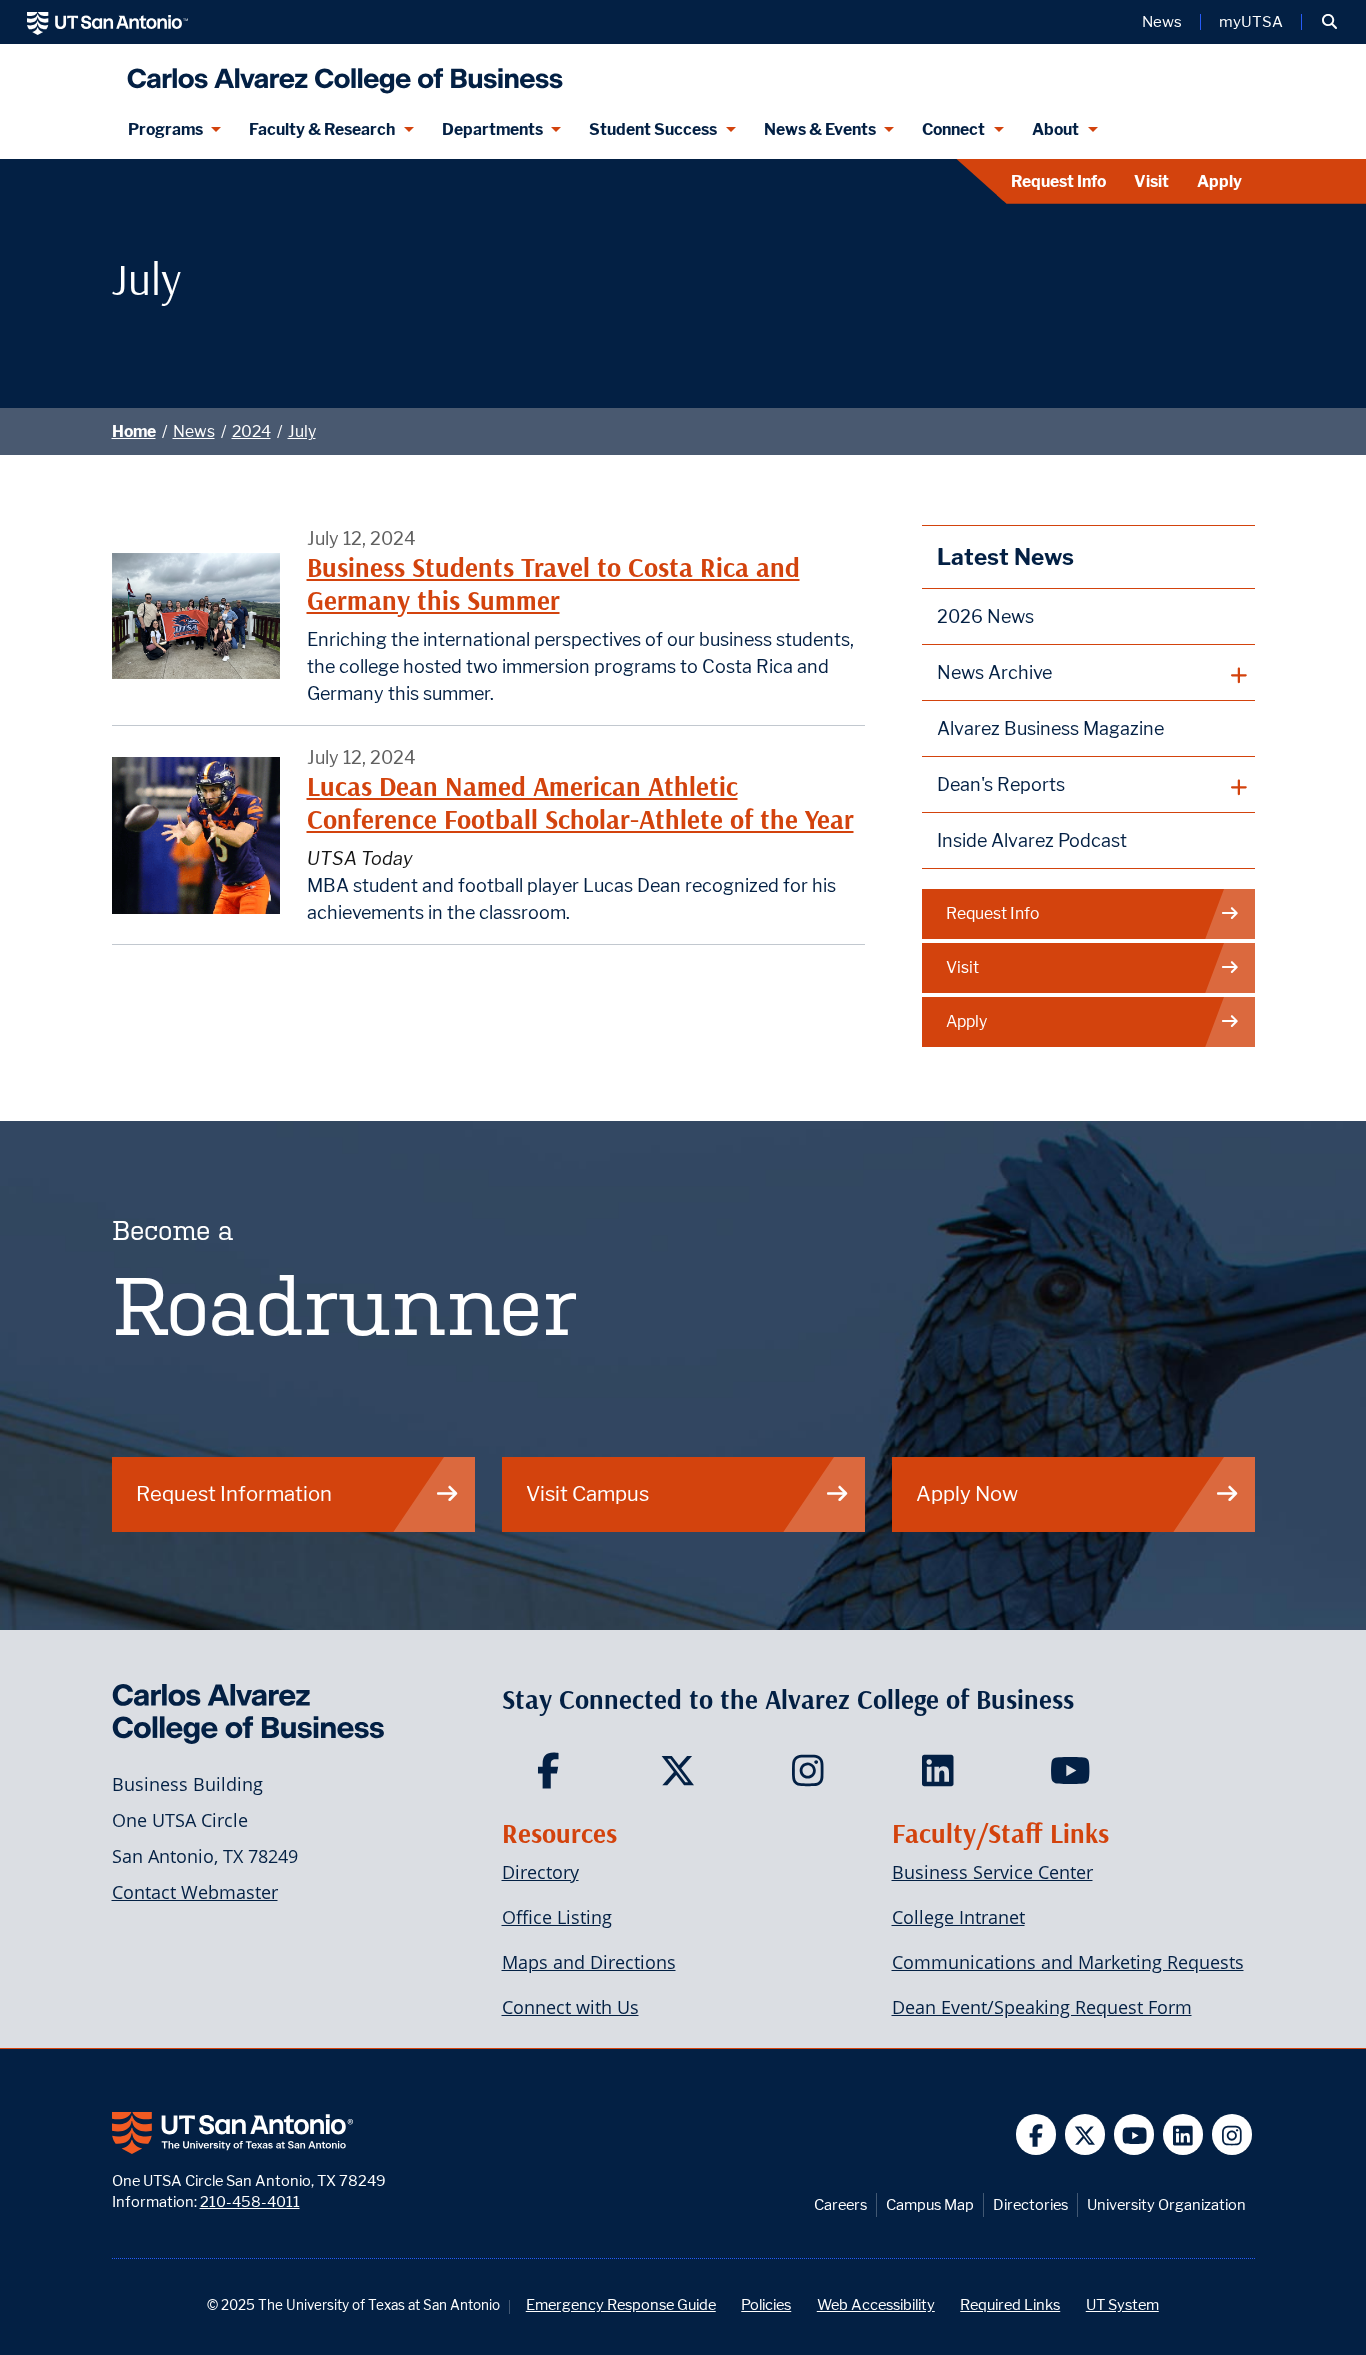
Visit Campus (587, 1493)
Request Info (1058, 181)
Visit (1151, 181)
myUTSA (1251, 22)
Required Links (1010, 2304)
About (1055, 129)
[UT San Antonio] (107, 22)
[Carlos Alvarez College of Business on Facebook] (552, 1777)
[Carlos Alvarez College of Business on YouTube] (1072, 1777)
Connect (953, 129)
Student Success (653, 129)
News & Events (820, 129)
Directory (540, 1872)
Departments (492, 129)
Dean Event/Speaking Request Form (1042, 2007)
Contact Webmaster (195, 1892)
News (1162, 22)
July (302, 431)
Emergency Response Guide (621, 2304)
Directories (1030, 2204)
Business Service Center (992, 1872)
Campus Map (930, 2204)
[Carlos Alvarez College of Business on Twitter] (682, 1777)
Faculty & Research (322, 129)
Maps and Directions (589, 1962)
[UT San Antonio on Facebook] (1036, 2134)
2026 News (985, 616)
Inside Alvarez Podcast (1032, 840)
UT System (1122, 2304)
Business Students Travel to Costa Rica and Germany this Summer (553, 583)
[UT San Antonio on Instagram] (1232, 2134)
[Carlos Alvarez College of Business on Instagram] (812, 1777)
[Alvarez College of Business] (340, 72)
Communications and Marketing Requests (1068, 1962)
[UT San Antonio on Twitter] (1085, 2134)
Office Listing (557, 1917)
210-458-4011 (250, 2201)
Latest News (1005, 556)
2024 (251, 431)
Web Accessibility (876, 2304)
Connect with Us (570, 2007)
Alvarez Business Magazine (1050, 728)
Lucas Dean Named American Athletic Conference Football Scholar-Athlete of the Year (580, 802)
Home (134, 431)
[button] (1329, 22)
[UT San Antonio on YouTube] (1134, 2134)
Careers (840, 2204)
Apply (1219, 181)
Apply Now (967, 1493)
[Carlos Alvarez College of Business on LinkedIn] (942, 1777)
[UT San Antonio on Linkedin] (1183, 2134)
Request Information (234, 1493)
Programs (165, 129)
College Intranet (958, 1917)
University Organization (1166, 2204)
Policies (766, 2304)
